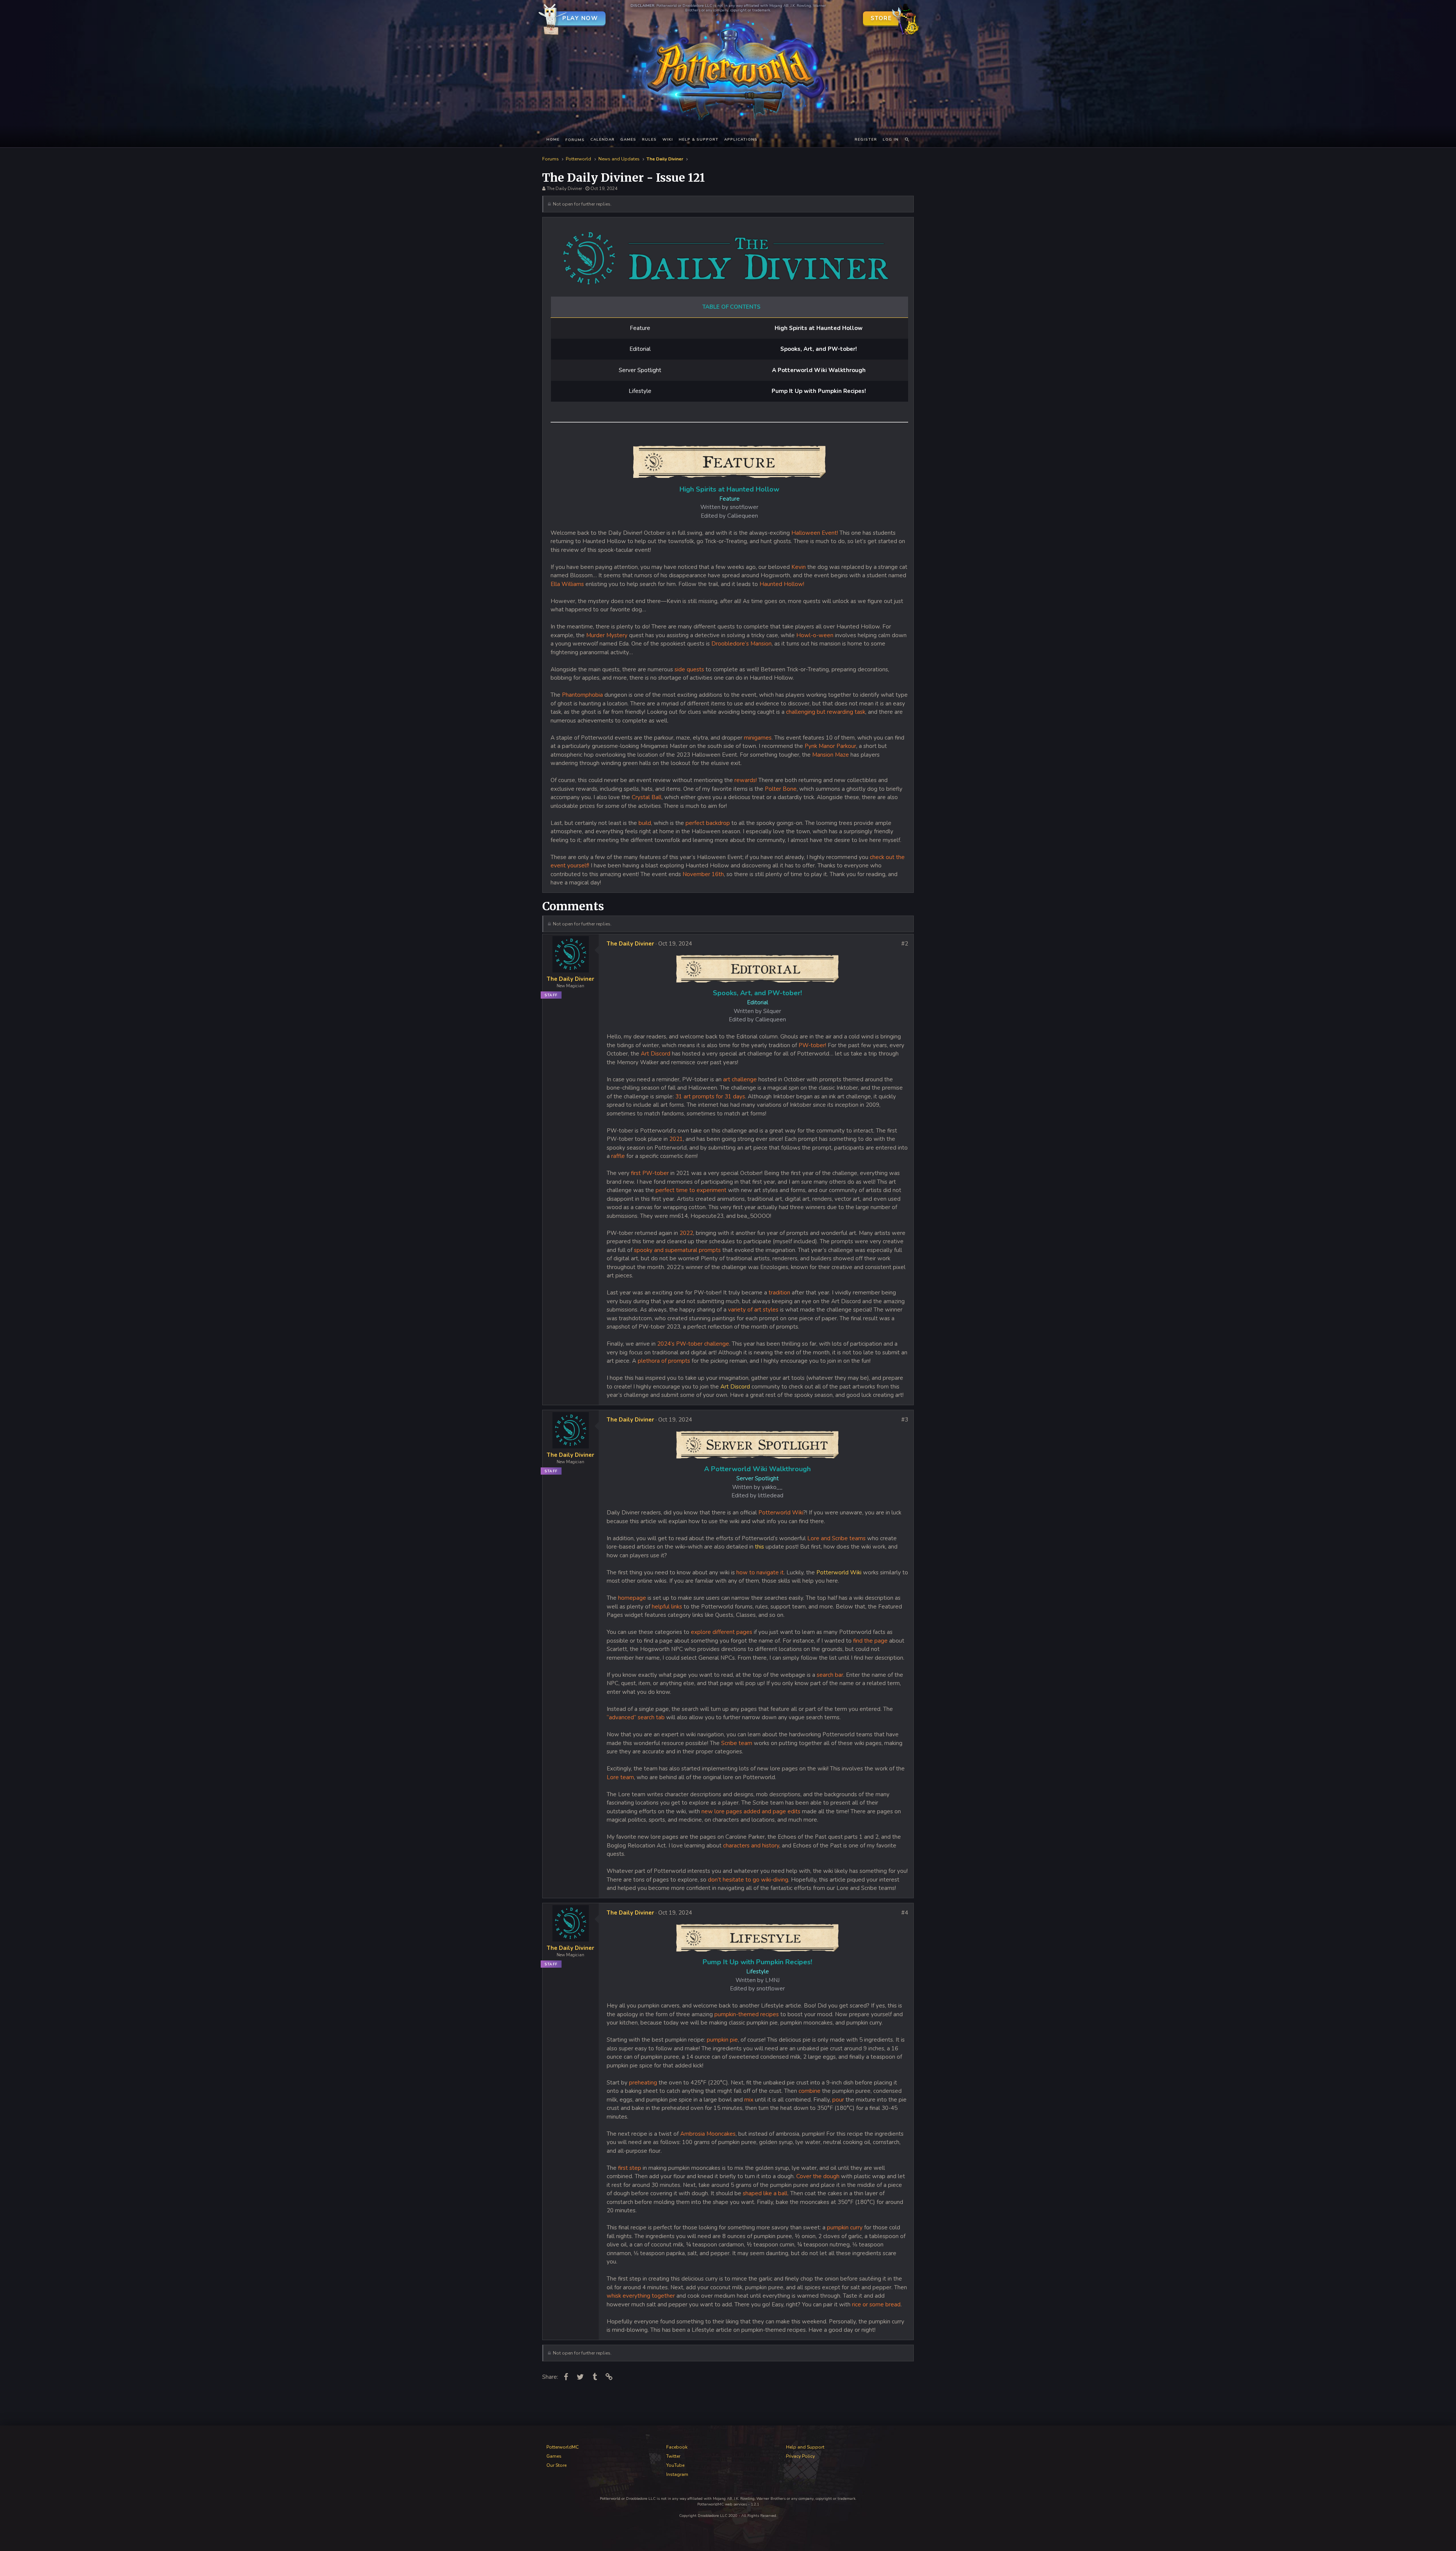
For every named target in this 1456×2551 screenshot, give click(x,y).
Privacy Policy (800, 2456)
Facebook (677, 2447)
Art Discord (734, 1387)
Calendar (602, 140)
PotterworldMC (562, 2447)
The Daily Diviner (564, 188)
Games (628, 140)
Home (553, 140)
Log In (891, 140)
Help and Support (805, 2447)
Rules (649, 140)
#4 (905, 1913)
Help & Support (699, 140)
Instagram (677, 2474)
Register (866, 140)
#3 (905, 1420)
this (760, 1547)
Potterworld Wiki (840, 1572)
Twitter (673, 2456)
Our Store (556, 2465)
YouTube (675, 2465)
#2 (905, 944)
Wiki (668, 140)
